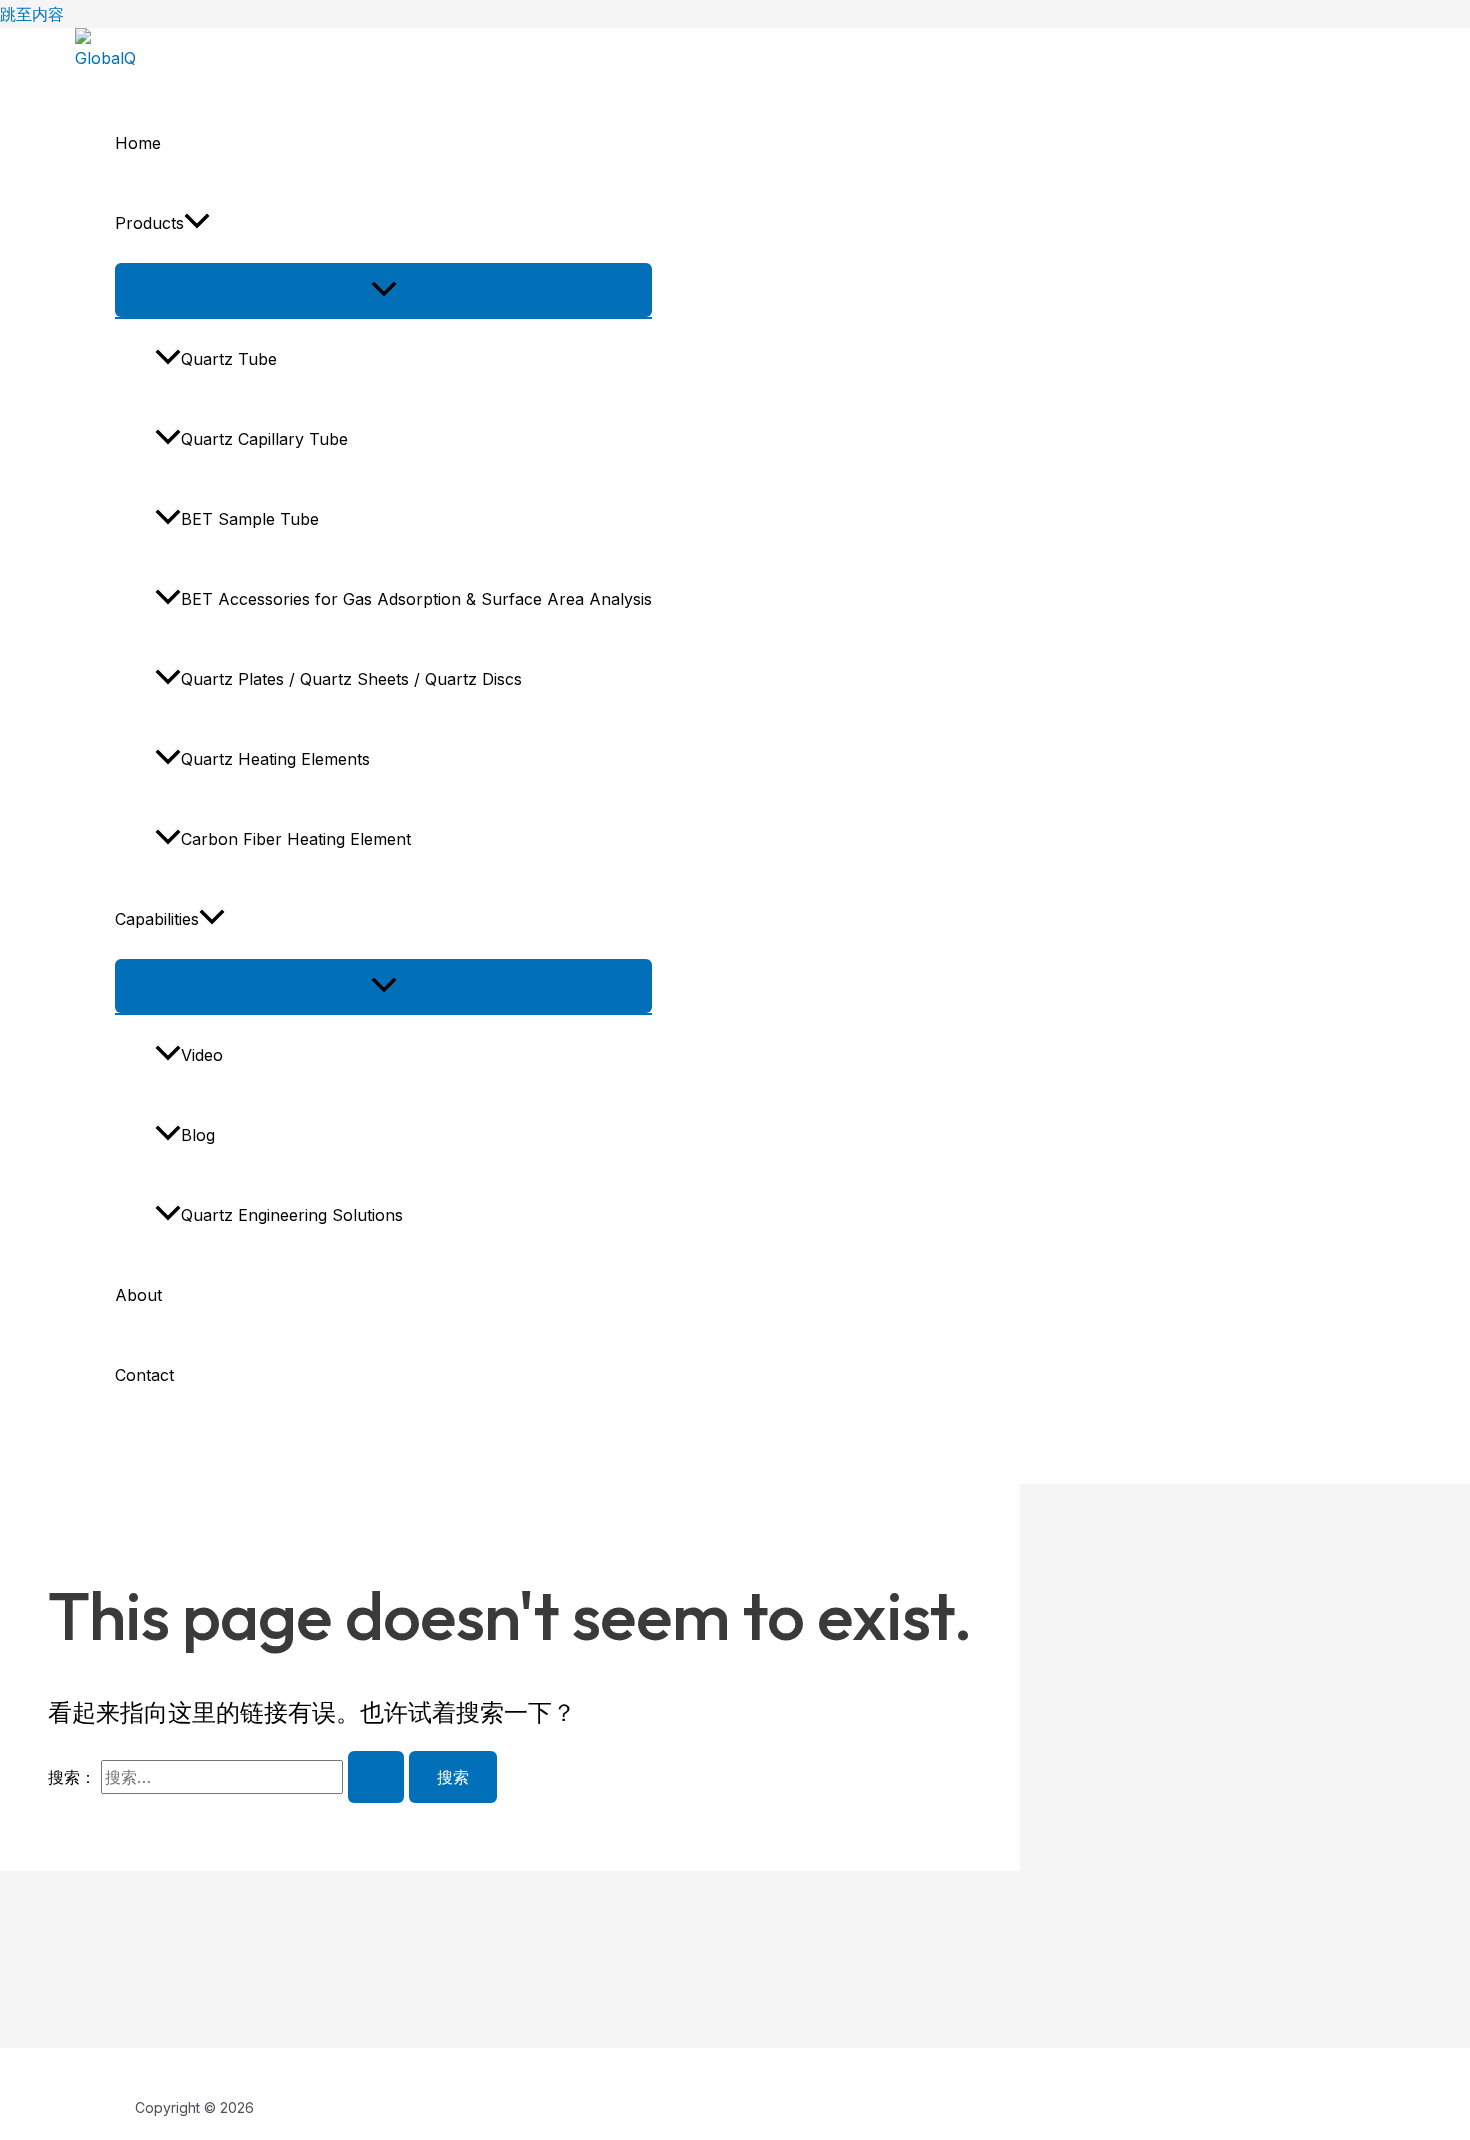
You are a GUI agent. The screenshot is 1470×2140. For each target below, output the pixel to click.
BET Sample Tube (250, 519)
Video (202, 1055)
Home (138, 143)
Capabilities (157, 919)
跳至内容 (32, 14)
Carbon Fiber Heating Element (296, 839)
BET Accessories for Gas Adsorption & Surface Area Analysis (416, 599)
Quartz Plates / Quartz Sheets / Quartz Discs (351, 679)
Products (149, 223)
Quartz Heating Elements (275, 759)
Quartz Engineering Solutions (292, 1215)
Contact (144, 1375)
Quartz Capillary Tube (264, 439)
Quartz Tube (229, 359)
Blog (198, 1135)
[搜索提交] (376, 1777)
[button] (197, 223)
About (138, 1295)
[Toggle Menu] (383, 290)
